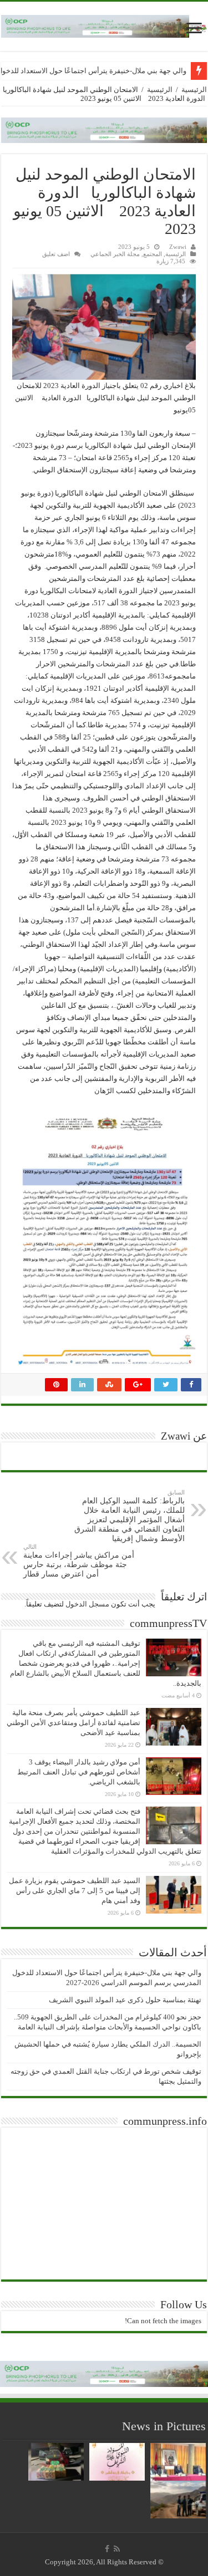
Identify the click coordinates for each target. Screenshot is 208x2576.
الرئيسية (194, 90)
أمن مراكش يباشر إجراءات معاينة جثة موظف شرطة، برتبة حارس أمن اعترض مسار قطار (79, 1561)
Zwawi (178, 247)
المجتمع (153, 254)
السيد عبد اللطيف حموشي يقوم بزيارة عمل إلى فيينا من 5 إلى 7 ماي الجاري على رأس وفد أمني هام (75, 1891)
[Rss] (117, 2549)
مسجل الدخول (87, 1604)
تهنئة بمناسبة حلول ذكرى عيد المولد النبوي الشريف (125, 2000)
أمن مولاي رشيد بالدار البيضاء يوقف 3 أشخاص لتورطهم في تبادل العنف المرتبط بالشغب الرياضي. (79, 1772)
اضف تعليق (56, 254)
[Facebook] (107, 2549)
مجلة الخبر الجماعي (115, 254)
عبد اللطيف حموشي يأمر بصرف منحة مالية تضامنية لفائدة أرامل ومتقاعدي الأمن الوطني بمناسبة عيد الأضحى (73, 1723)
